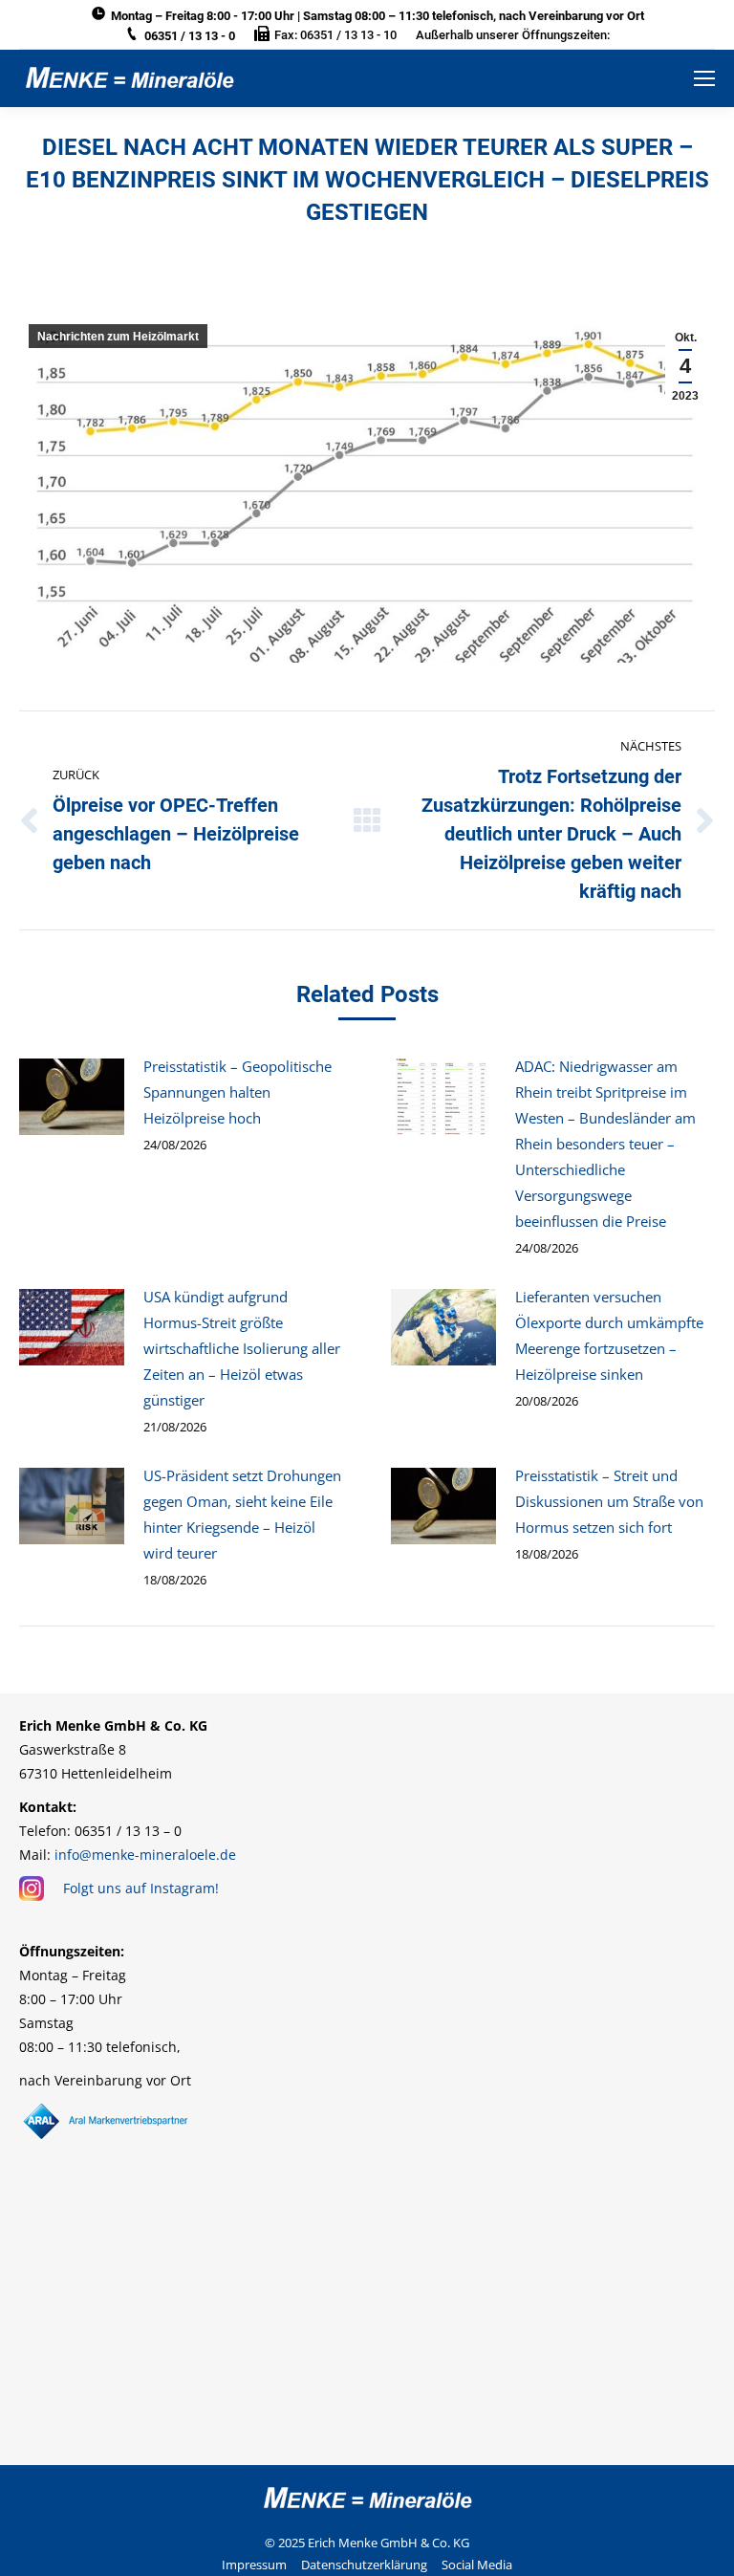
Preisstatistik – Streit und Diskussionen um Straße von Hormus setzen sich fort (609, 1501)
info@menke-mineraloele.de (145, 1855)
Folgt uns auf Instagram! (141, 1888)
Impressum (254, 2565)
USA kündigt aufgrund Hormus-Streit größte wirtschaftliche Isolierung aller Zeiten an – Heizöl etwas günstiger (242, 1348)
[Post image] (72, 1097)
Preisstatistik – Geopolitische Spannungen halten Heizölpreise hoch (237, 1092)
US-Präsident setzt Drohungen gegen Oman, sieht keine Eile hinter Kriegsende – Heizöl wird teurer (242, 1514)
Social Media (477, 2565)
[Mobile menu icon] (704, 78)
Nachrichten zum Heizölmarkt (118, 337)
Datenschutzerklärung (364, 2565)
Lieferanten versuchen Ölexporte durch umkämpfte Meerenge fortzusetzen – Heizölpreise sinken (609, 1335)
